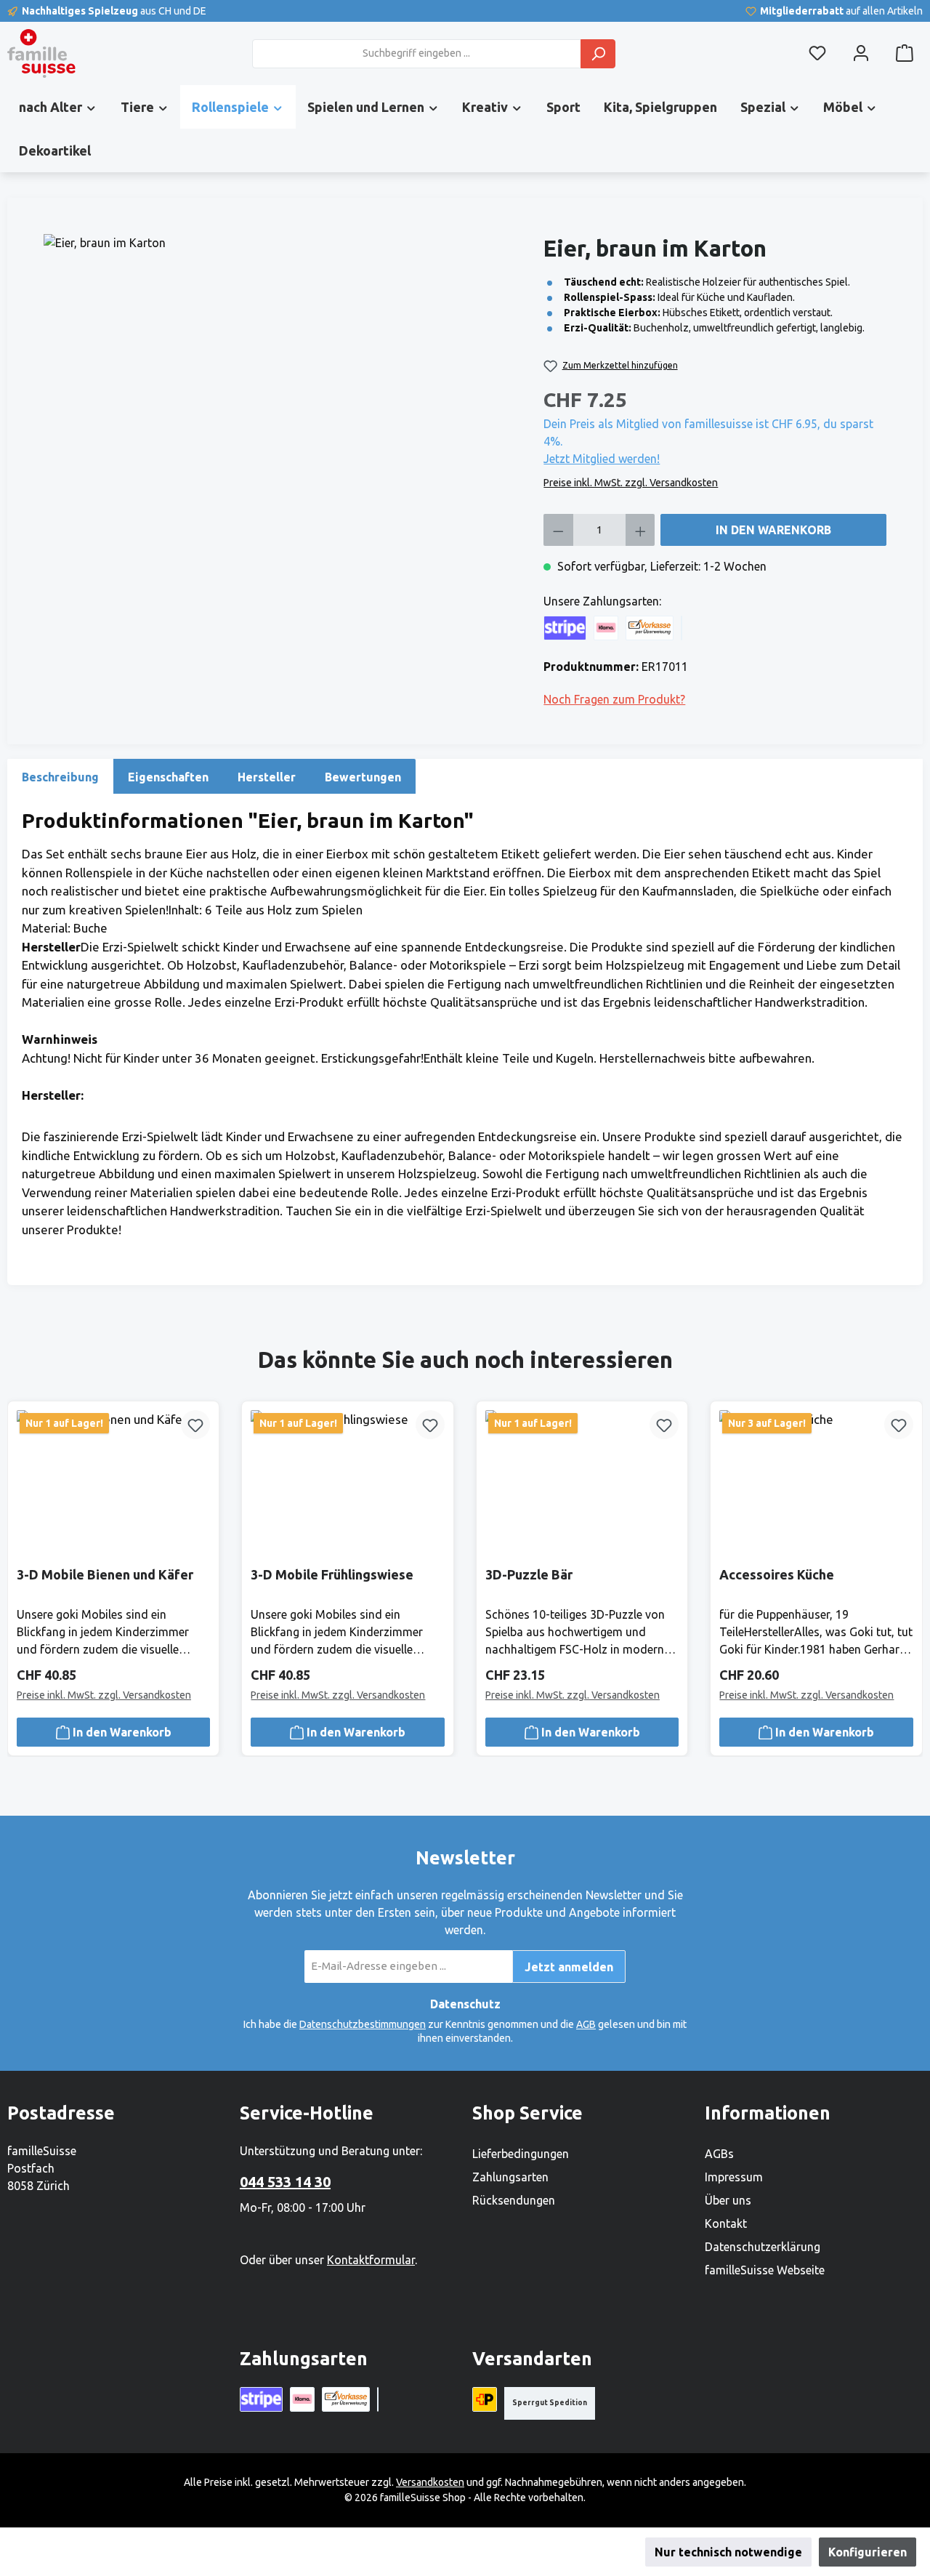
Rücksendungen (514, 2200)
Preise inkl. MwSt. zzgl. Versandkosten (631, 483)
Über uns (728, 2200)
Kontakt (726, 2223)
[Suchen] (598, 54)
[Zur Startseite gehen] (41, 53)
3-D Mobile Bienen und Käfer (105, 1574)
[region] (286, 390)
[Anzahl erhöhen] (640, 530)
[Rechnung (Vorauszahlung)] (650, 628)
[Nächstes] (906, 1550)
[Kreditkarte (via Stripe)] (565, 628)
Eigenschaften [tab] (168, 777)
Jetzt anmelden (569, 1967)
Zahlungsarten (510, 2177)
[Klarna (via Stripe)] (606, 628)
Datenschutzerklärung (763, 2247)
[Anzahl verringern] (558, 530)
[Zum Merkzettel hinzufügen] (195, 1425)
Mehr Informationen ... (457, 2552)
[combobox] (417, 54)
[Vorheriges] (24, 1550)
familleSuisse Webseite (765, 2270)
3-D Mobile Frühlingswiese (332, 1574)
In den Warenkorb (773, 530)
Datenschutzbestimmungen (363, 2024)
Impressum (734, 2177)
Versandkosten (430, 2482)
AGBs (719, 2154)
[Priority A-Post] (485, 2399)
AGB (586, 2024)
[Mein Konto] (861, 53)
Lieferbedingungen (521, 2154)
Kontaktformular (371, 2260)
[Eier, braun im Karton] (286, 390)
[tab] (60, 776)
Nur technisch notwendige (728, 2552)
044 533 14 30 (285, 2182)
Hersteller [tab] (267, 777)
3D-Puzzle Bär (529, 1574)
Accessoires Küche (777, 1574)
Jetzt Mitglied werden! (602, 459)
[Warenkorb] (905, 53)
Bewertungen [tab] (363, 777)
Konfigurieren (868, 2552)
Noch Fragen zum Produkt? (614, 699)
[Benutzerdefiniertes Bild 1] (682, 628)
